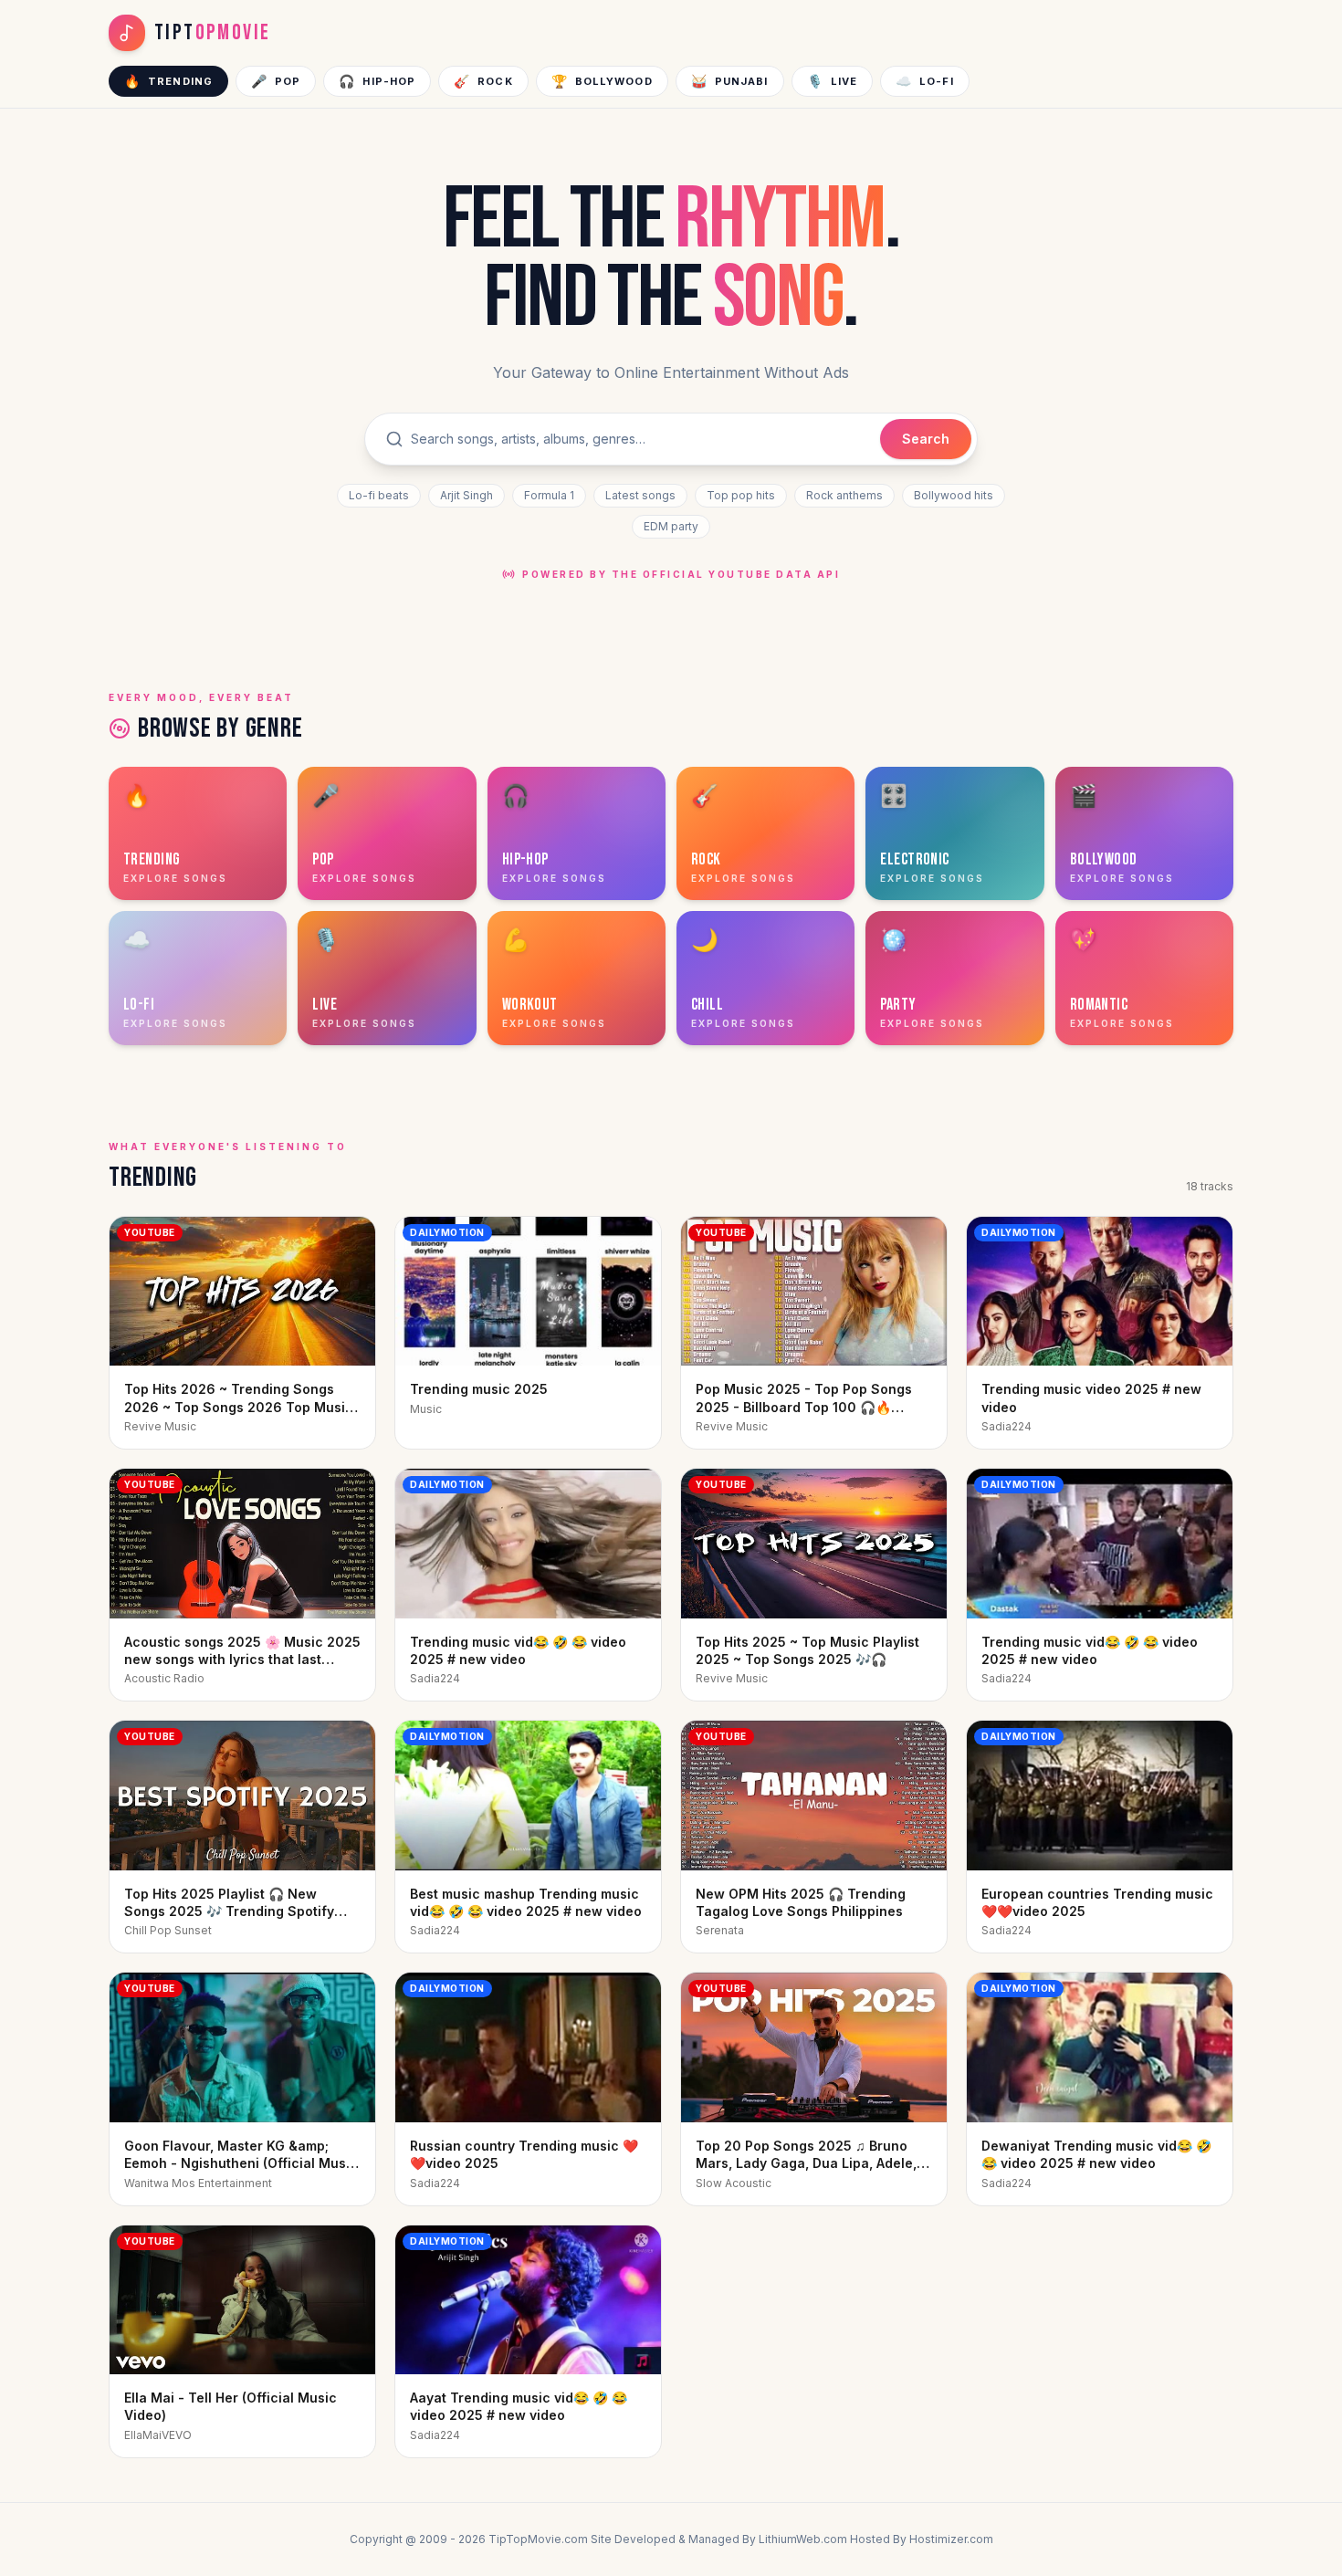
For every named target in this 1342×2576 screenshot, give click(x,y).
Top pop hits (741, 495)
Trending (168, 81)
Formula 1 (549, 495)
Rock (483, 81)
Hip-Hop (377, 81)
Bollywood (602, 81)
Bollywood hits (954, 495)
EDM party (671, 526)
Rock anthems (844, 495)
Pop (276, 81)
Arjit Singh (467, 495)
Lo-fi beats (379, 495)
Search (926, 439)
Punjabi (730, 81)
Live (833, 81)
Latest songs (640, 495)
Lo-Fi (925, 81)
